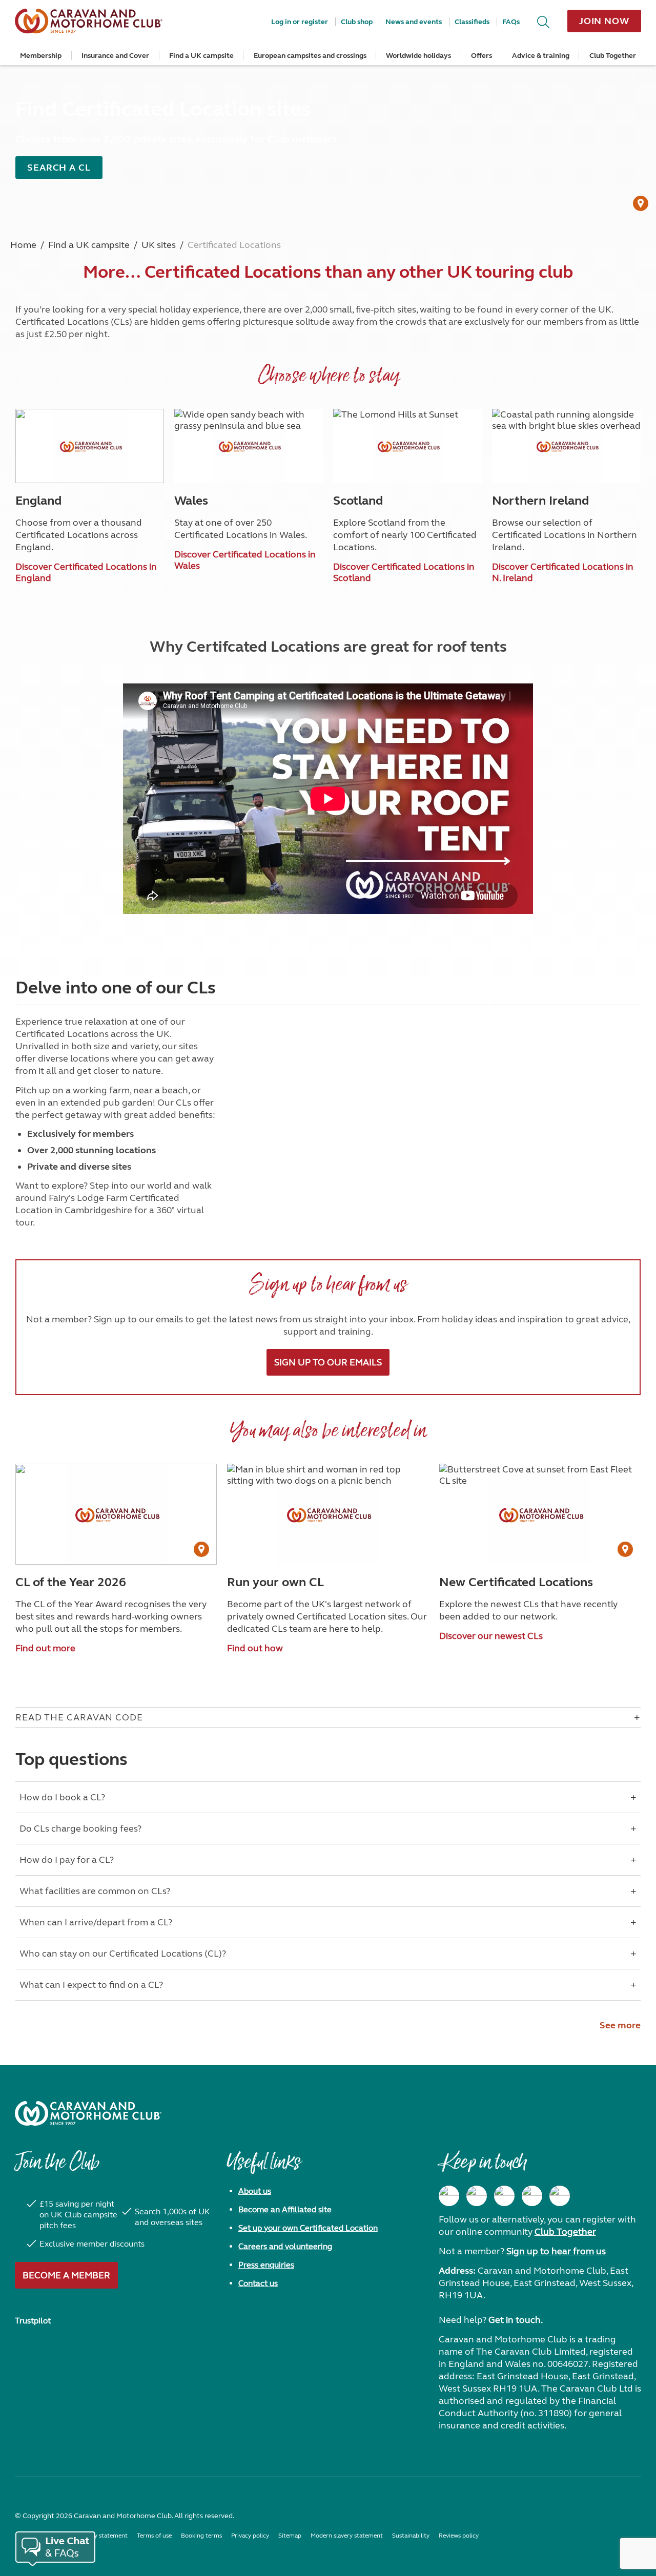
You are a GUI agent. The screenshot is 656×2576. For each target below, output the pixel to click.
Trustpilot (33, 2321)
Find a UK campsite (201, 56)
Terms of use (154, 2536)
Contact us (258, 2283)
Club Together (613, 56)
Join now (604, 21)
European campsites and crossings (310, 56)
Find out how (255, 1648)
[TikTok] (560, 2196)
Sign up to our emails (328, 1362)
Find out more (45, 1648)
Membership (41, 56)
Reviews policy (459, 2536)
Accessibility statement (96, 2536)
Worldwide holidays (418, 56)
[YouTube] (532, 2196)
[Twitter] (504, 2196)
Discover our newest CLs (491, 1636)
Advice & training (541, 56)
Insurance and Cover (115, 56)
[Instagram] (477, 2196)
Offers (481, 56)
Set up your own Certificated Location (308, 2228)
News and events (414, 22)
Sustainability (411, 2536)
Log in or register (300, 22)
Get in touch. (516, 2320)
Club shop (357, 22)
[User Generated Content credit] (641, 203)
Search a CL (59, 168)
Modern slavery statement (347, 2536)
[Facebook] (449, 2196)
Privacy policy (250, 2536)
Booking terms (201, 2536)
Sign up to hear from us (556, 2251)
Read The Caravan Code (79, 1717)
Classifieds (472, 22)
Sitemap (290, 2536)
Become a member (66, 2275)
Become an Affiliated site (285, 2209)
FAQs (511, 22)
